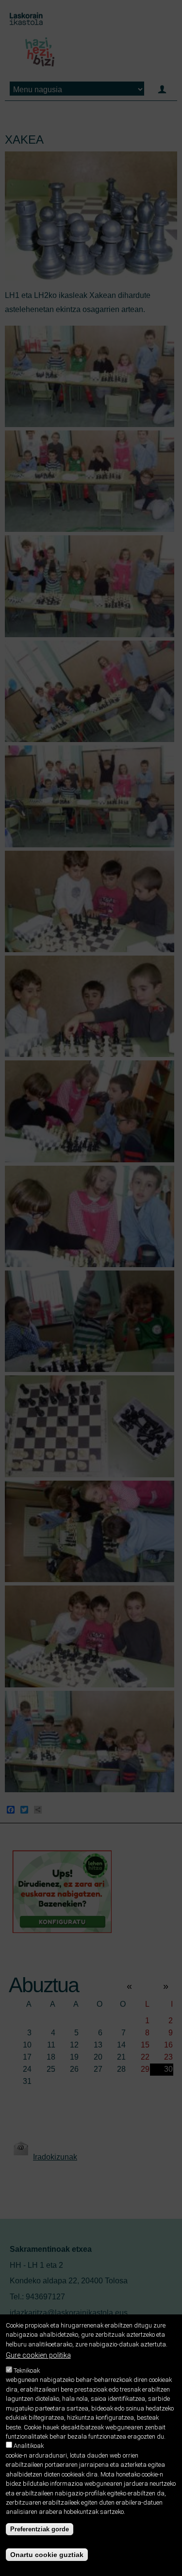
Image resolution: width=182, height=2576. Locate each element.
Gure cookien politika (38, 2355)
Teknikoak (27, 2370)
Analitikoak (29, 2446)
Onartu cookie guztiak (47, 2555)
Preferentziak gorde (40, 2529)
